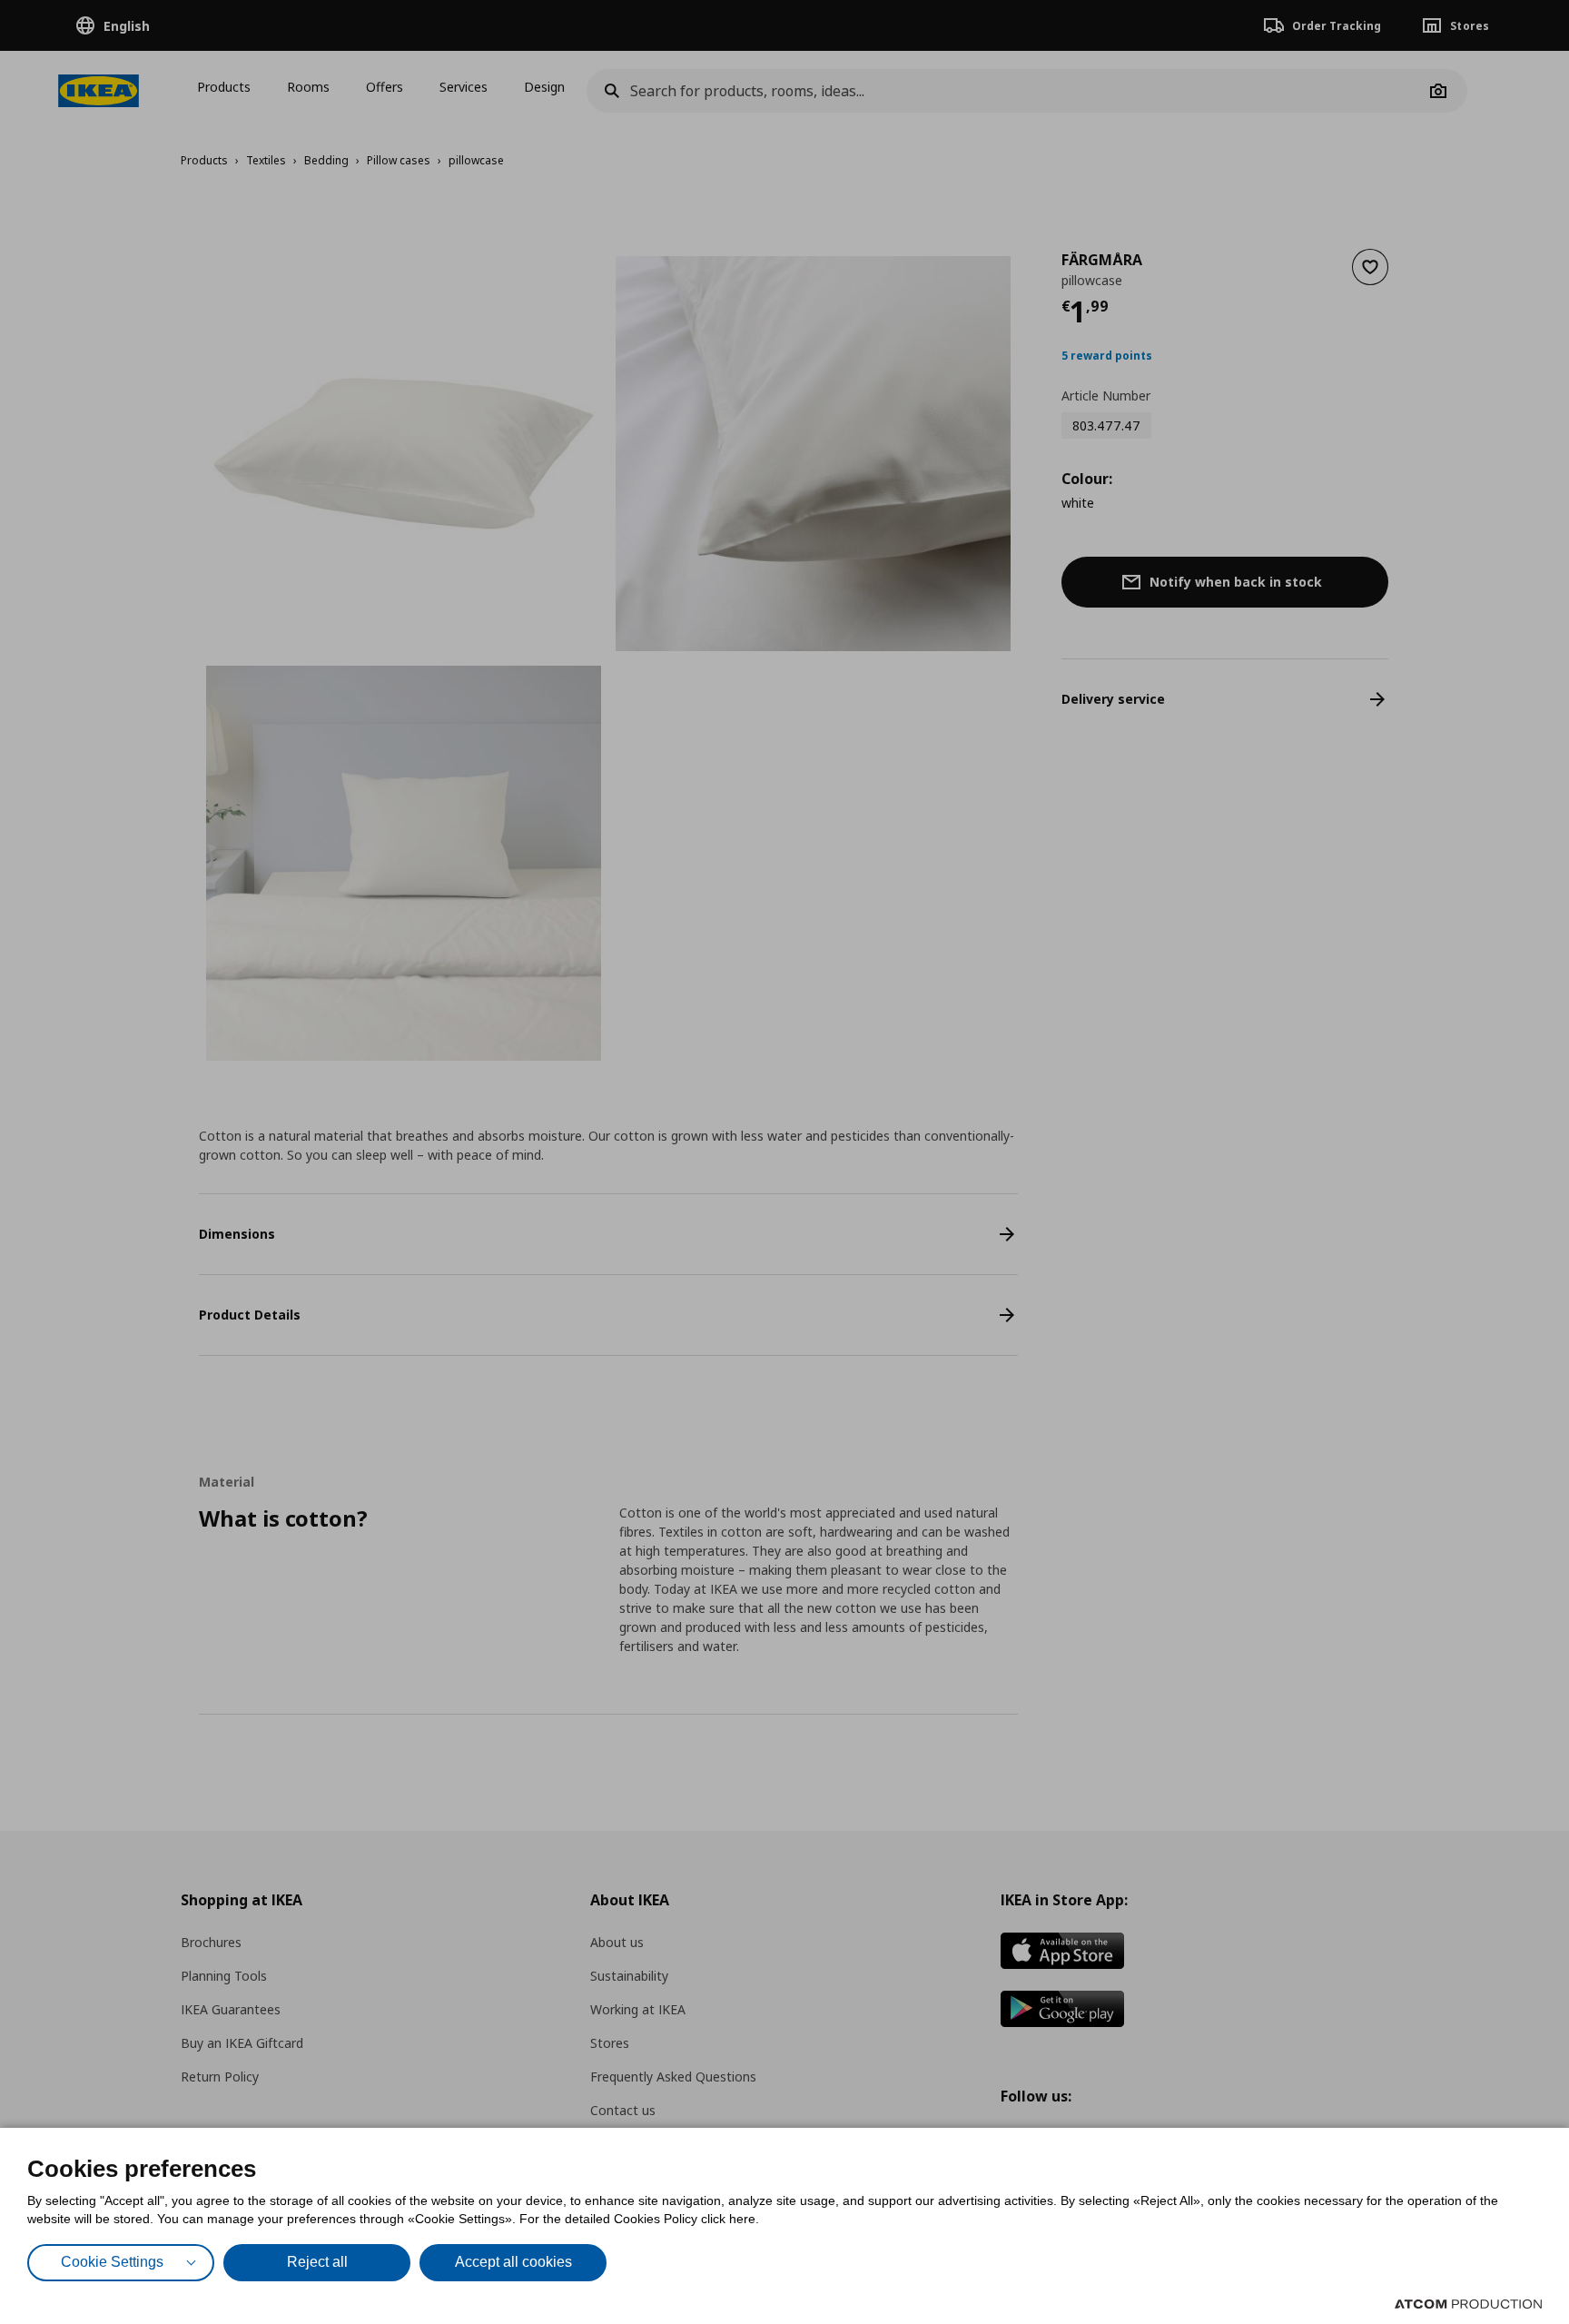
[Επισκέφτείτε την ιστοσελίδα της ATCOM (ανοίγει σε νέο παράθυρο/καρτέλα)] (1468, 2304)
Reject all (317, 2262)
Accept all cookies (513, 2262)
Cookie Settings (112, 2262)
